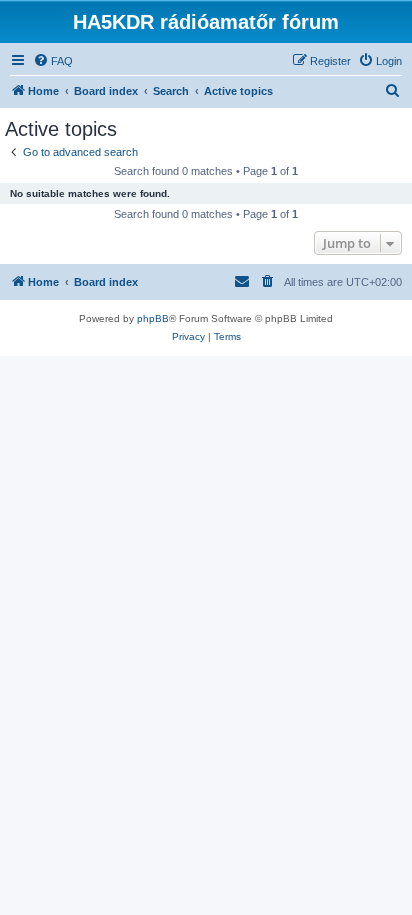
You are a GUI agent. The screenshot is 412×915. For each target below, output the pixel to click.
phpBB (153, 318)
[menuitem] (53, 61)
